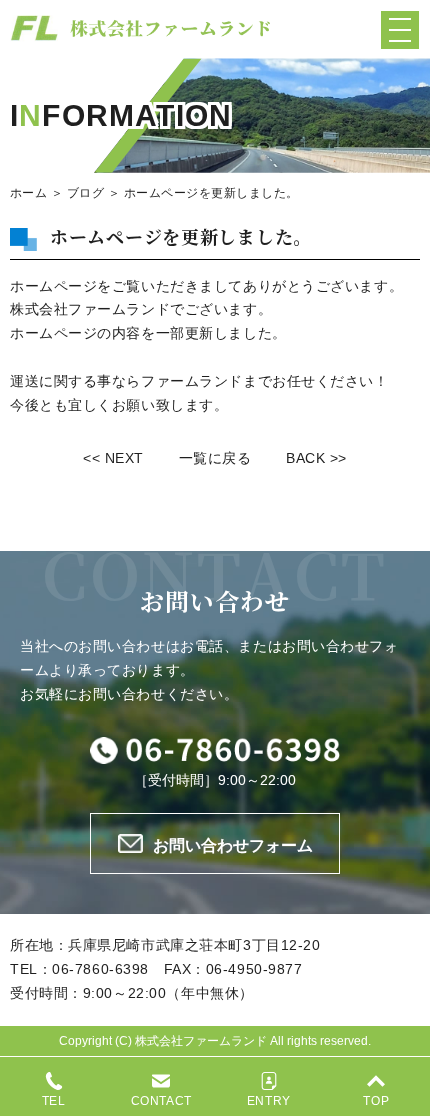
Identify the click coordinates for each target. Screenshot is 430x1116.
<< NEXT (113, 458)
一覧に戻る (215, 458)
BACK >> (316, 458)
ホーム (28, 193)
